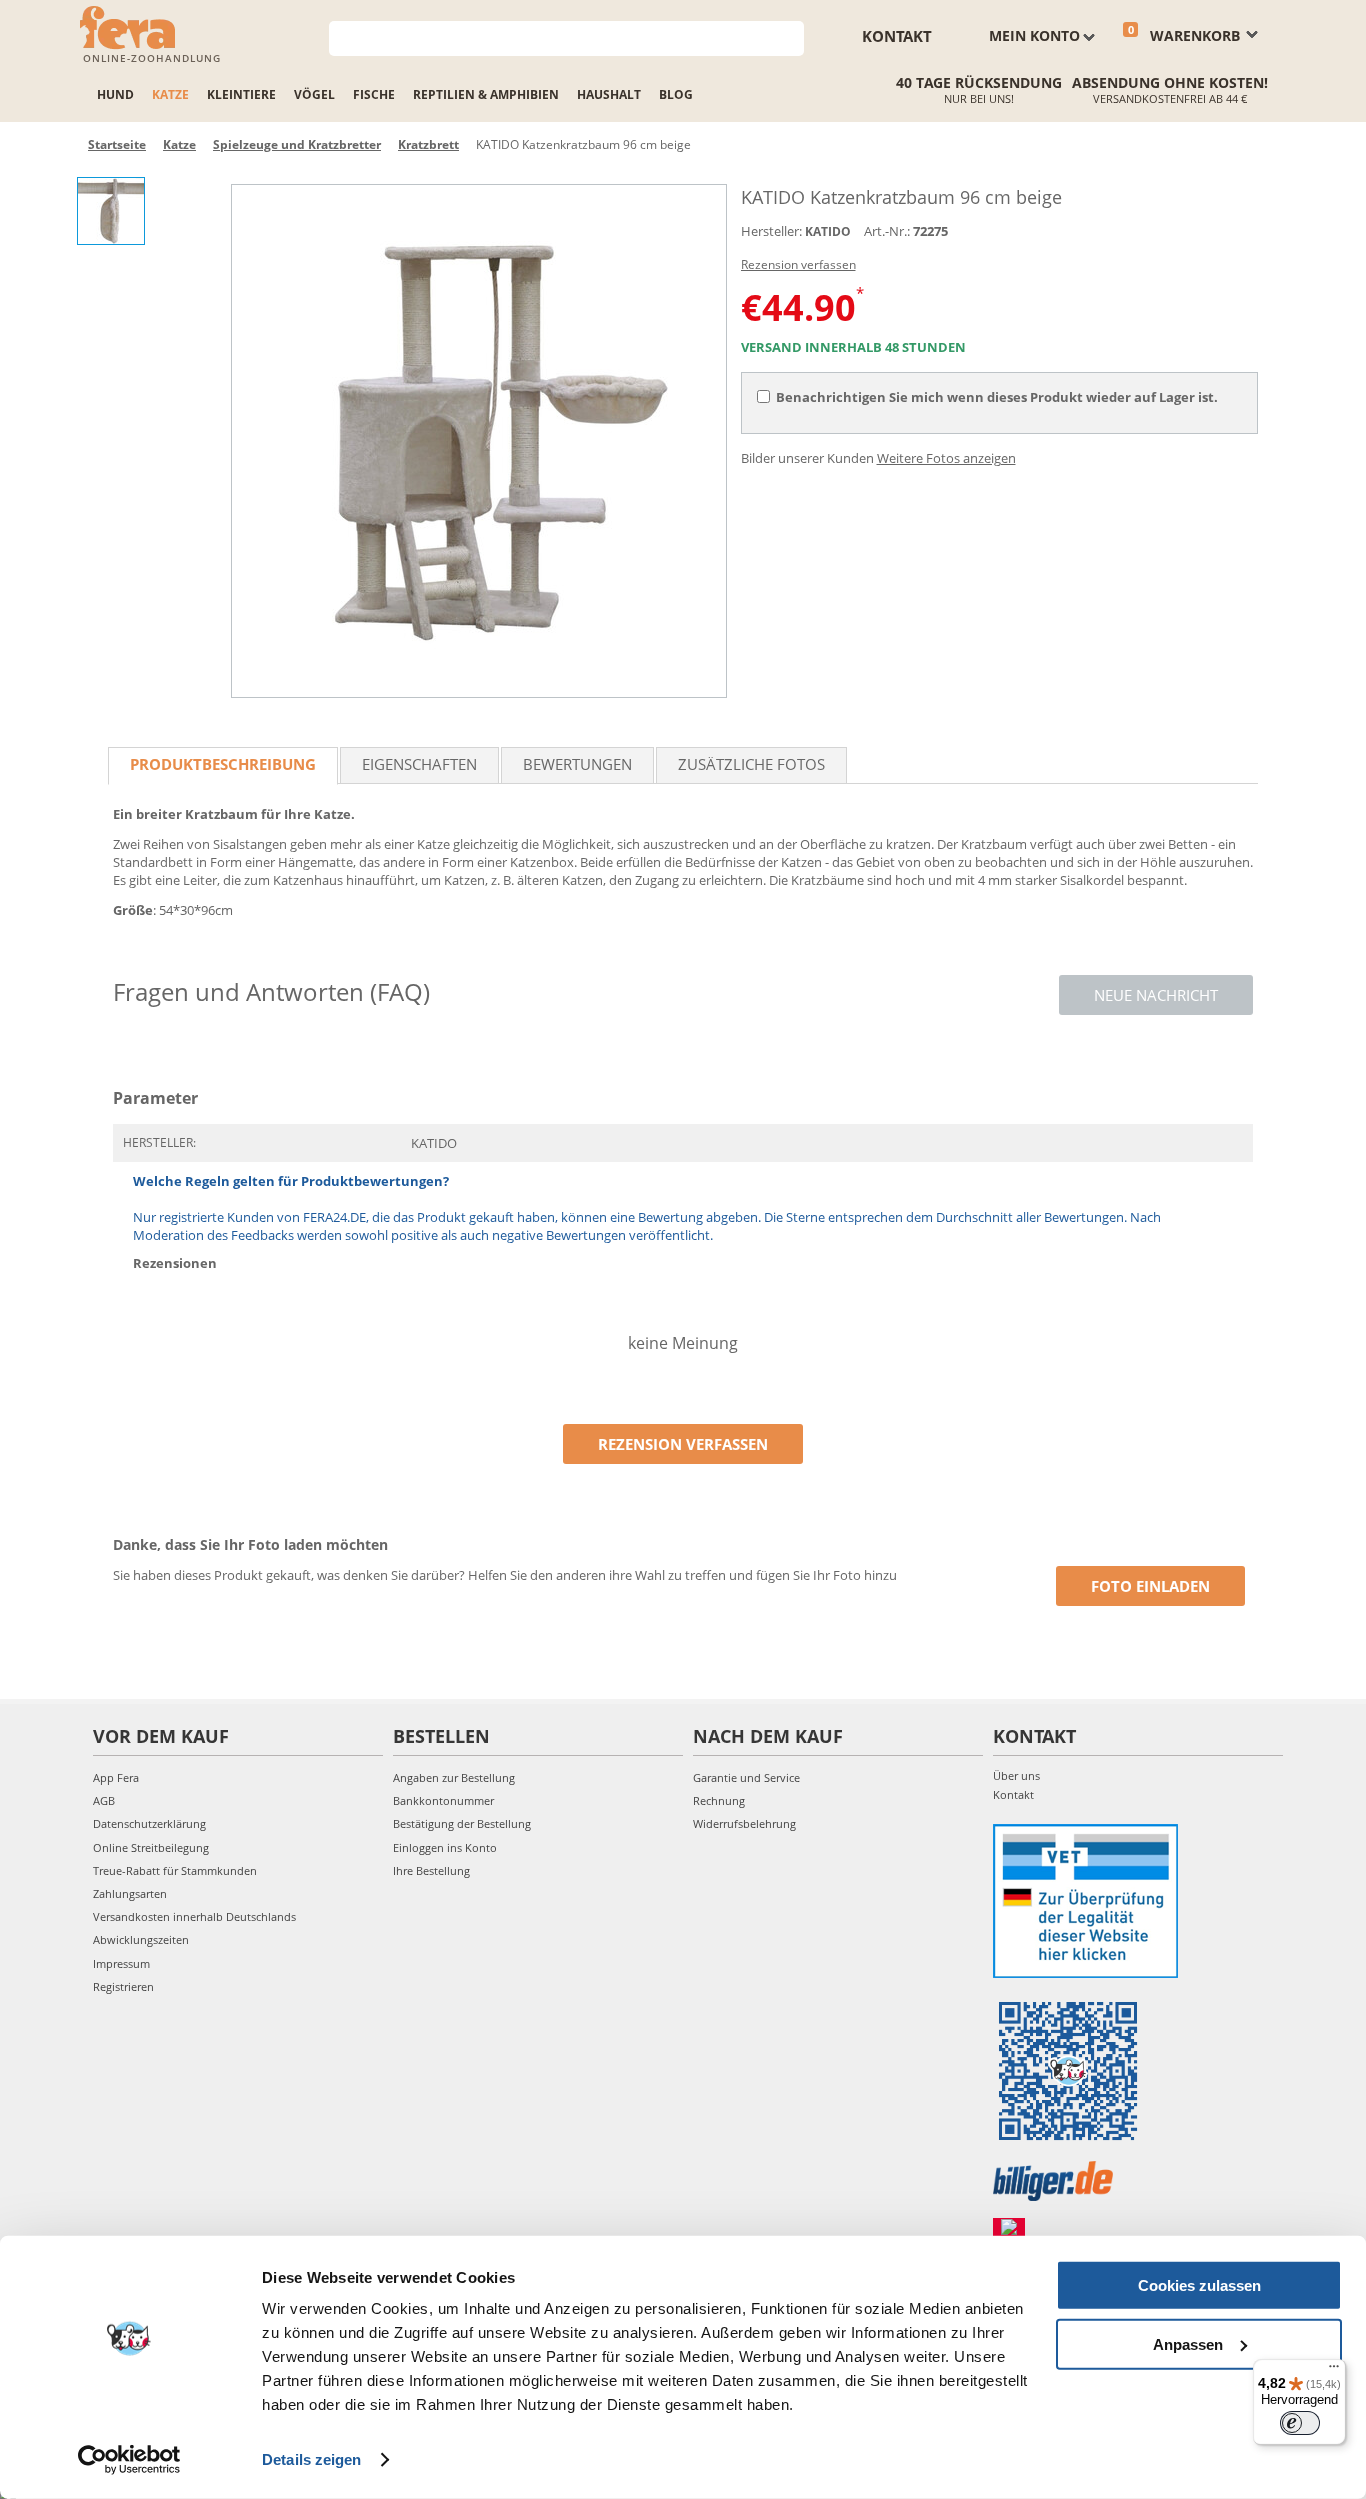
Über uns (1016, 1775)
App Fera (116, 1777)
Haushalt (609, 94)
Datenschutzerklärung (149, 1823)
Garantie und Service (746, 1777)
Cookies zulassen (1199, 2285)
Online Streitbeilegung (151, 1847)
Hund (115, 94)
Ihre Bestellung (431, 1870)
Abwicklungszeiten (141, 1939)
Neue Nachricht (1156, 995)
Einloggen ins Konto (445, 1847)
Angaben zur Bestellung (454, 1777)
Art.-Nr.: (887, 231)
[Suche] (789, 36)
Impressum (121, 1963)
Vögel (314, 94)
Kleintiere (241, 94)
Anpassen (1188, 2343)
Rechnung (719, 1800)
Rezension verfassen (798, 264)
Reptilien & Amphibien (486, 94)
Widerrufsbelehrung (744, 1823)
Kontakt (897, 36)
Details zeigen (311, 2459)
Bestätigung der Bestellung (462, 1823)
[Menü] (1334, 2371)
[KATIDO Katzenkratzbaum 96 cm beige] (479, 441)
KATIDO (828, 231)
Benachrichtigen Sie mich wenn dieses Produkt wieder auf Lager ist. (997, 397)
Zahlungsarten (130, 1893)
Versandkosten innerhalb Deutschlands (194, 1916)
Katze (170, 94)
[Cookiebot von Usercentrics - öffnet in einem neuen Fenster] (129, 2460)
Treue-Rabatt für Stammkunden (175, 1870)
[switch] (1300, 2423)
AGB (104, 1800)
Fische (374, 94)
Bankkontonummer (443, 1800)
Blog (676, 94)
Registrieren (123, 1986)
